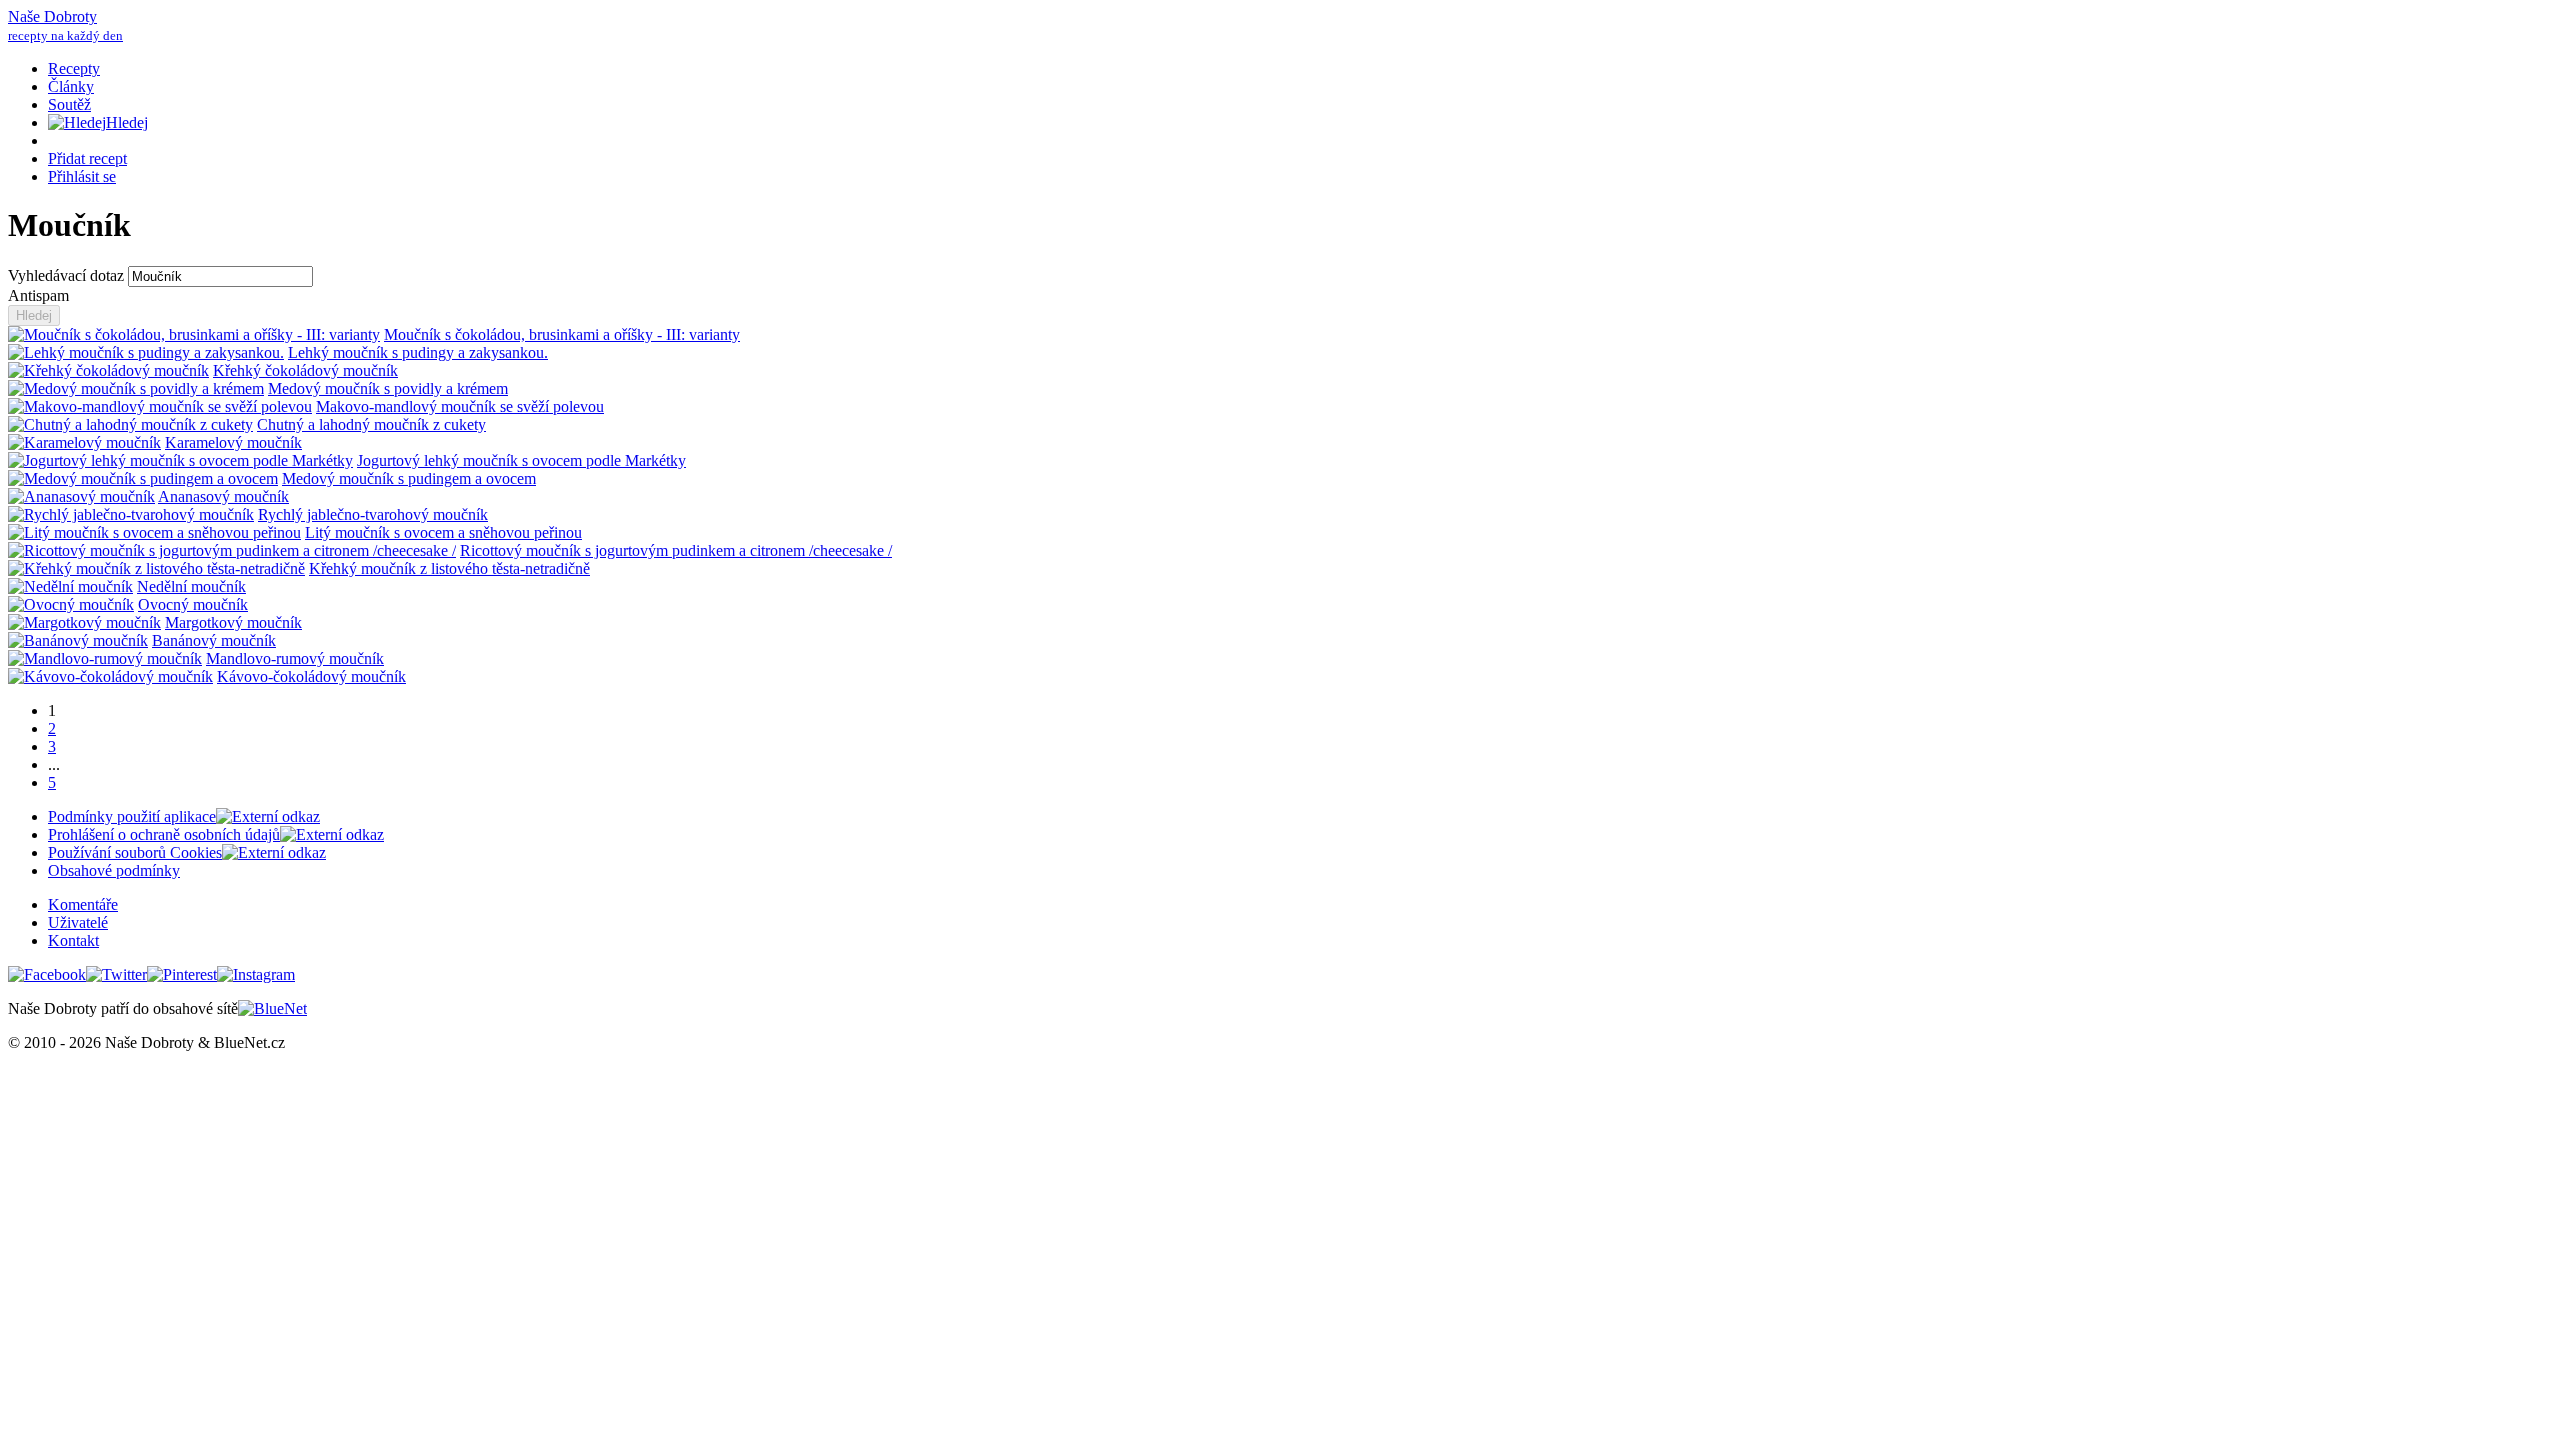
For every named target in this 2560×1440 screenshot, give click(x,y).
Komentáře (83, 904)
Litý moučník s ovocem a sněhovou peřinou (443, 532)
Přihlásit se (82, 176)
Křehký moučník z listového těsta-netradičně (449, 568)
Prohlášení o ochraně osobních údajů (164, 834)
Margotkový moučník (233, 622)
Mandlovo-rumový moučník (295, 658)
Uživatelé (78, 922)
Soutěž (69, 104)
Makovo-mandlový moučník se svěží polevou (460, 406)
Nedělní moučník (191, 586)
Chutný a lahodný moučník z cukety (371, 424)
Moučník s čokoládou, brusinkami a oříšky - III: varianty (562, 334)
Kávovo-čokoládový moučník (311, 676)
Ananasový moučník (223, 496)
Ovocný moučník (193, 604)
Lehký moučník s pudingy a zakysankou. (418, 352)
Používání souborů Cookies (135, 852)
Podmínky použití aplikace (132, 816)
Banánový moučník (214, 640)
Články (71, 86)
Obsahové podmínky (114, 870)
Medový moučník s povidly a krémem (388, 388)
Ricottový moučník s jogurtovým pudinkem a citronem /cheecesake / (676, 550)
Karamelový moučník (233, 442)
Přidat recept (87, 158)
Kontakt (73, 940)
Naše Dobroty (65, 25)
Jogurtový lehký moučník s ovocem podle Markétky (521, 460)
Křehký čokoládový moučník (305, 370)
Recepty (74, 68)
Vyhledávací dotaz (68, 275)
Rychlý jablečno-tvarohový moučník (373, 514)
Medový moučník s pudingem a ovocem (409, 478)
